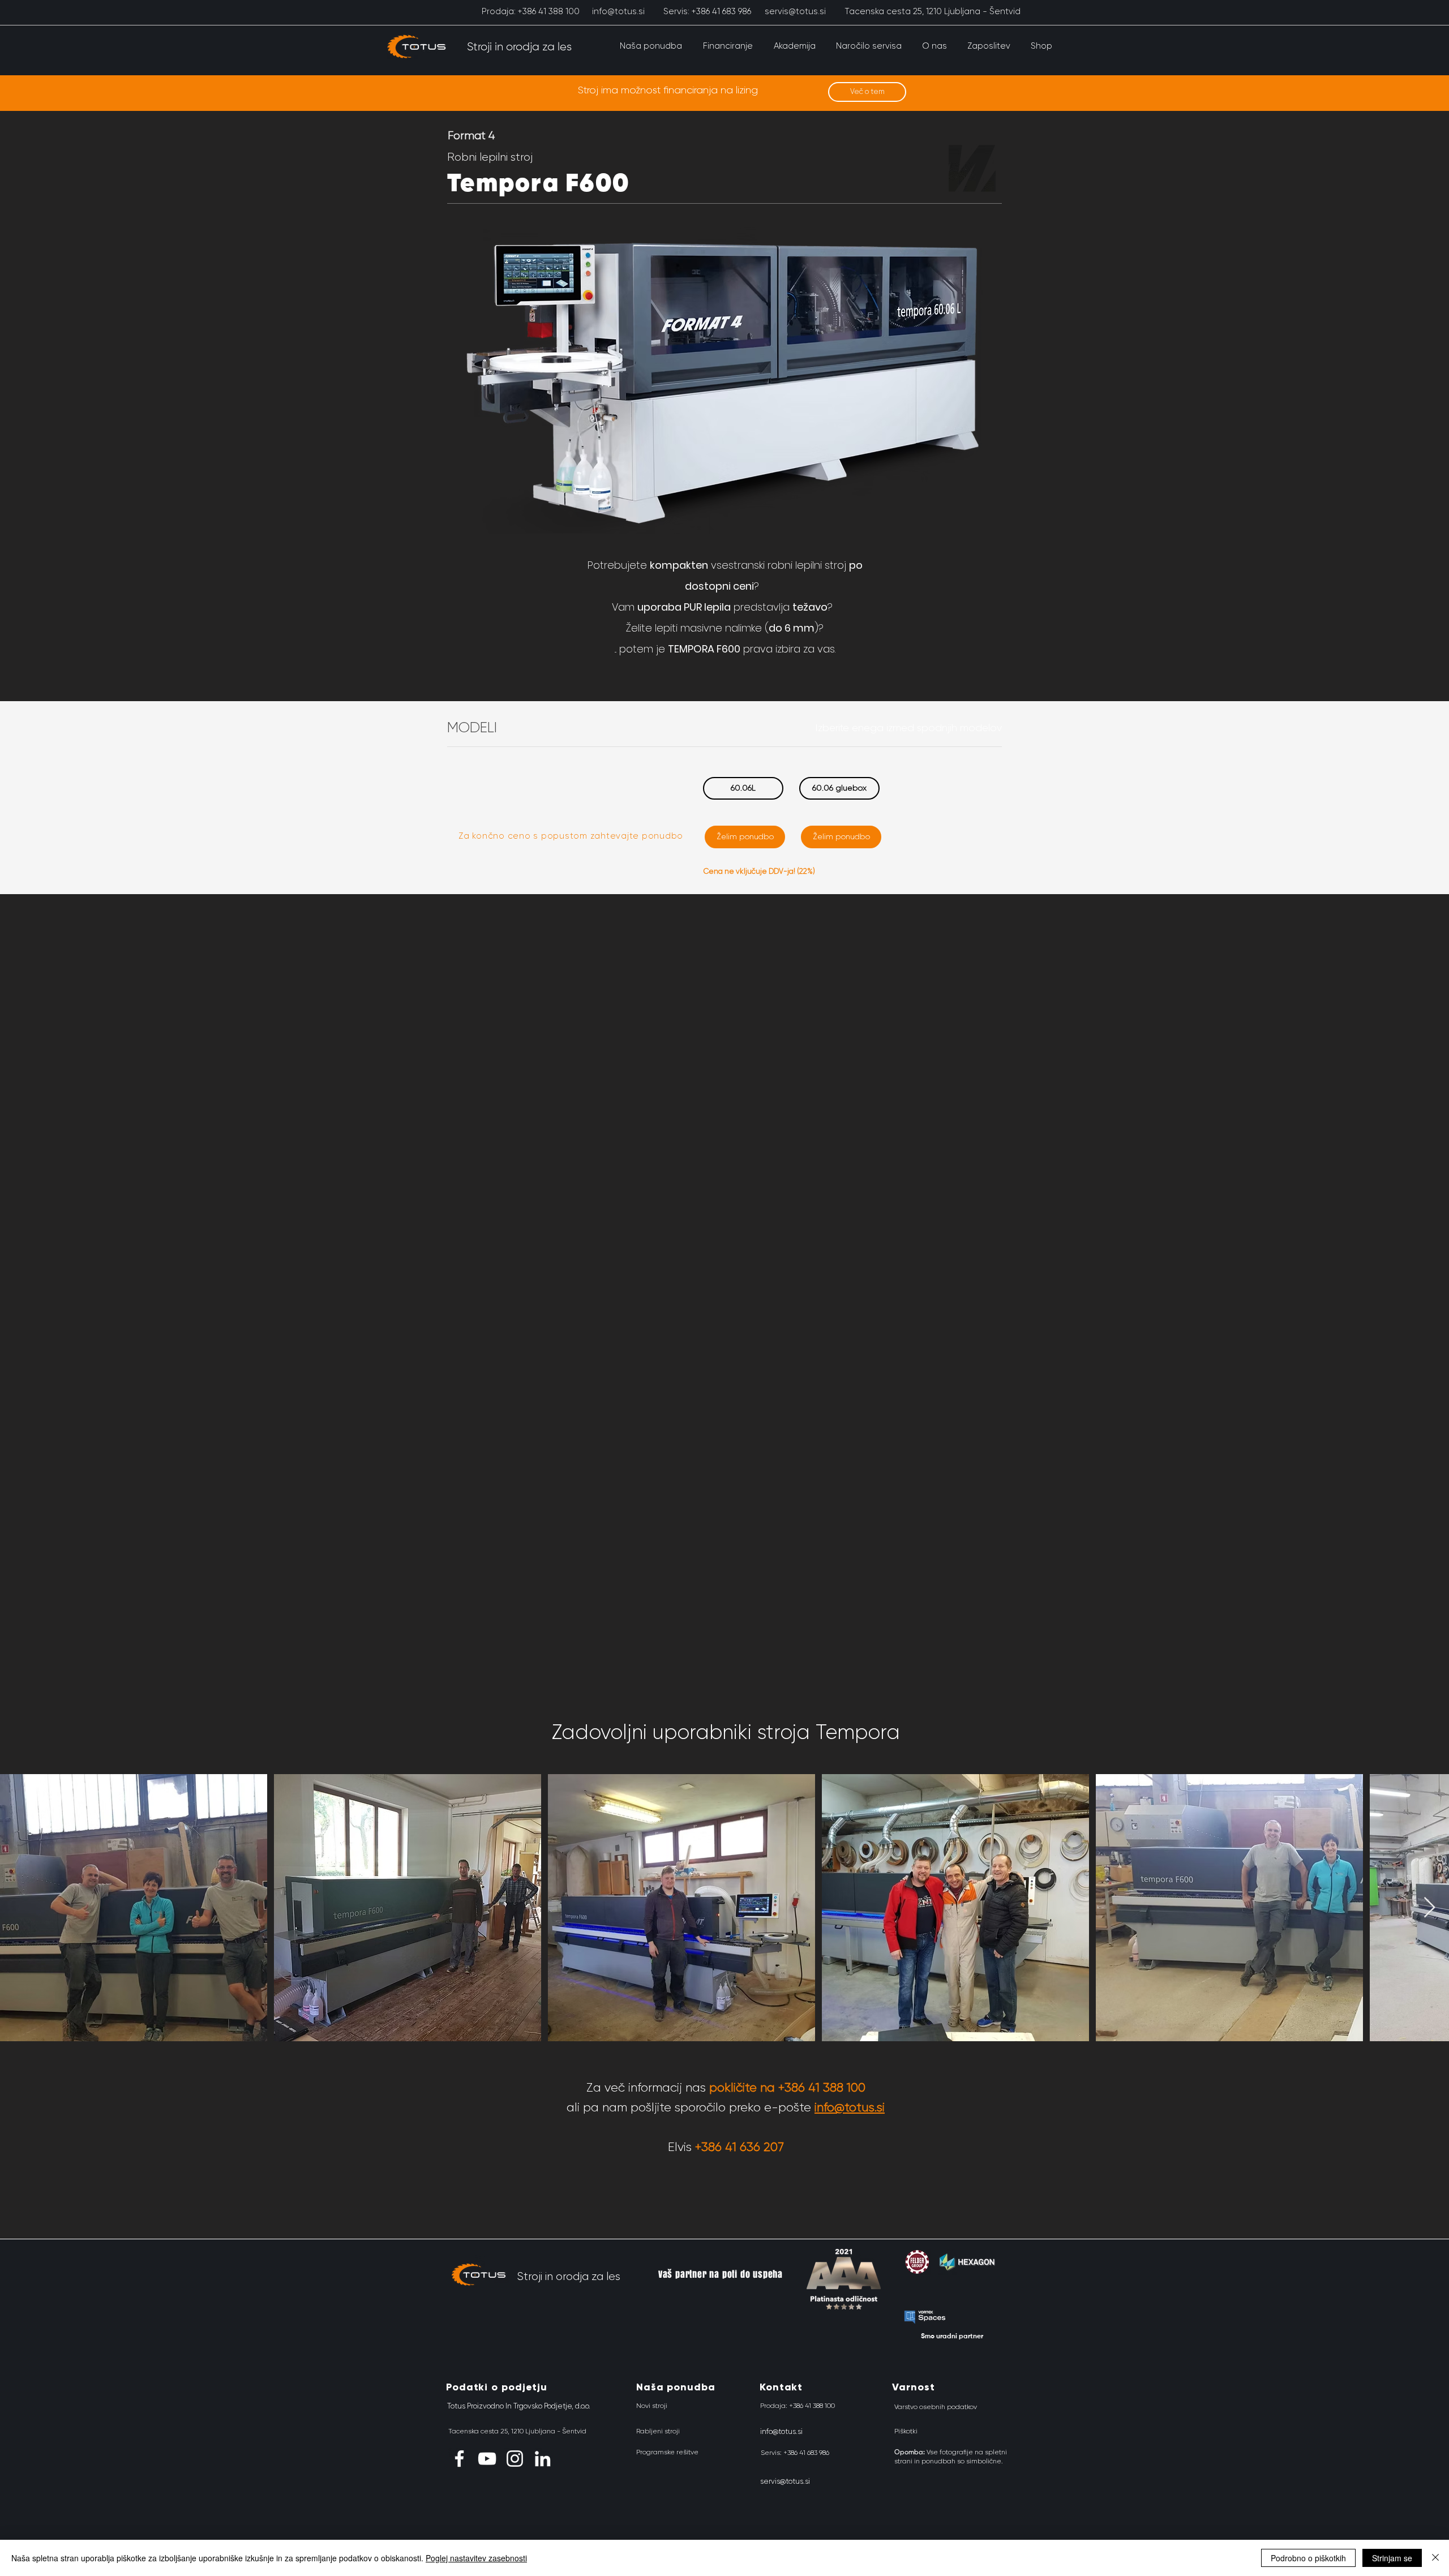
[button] (651, 46)
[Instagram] (515, 2459)
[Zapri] (1435, 2558)
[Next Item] (1429, 1908)
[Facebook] (459, 2459)
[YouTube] (487, 2459)
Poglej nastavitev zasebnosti (476, 2558)
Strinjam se (1392, 2558)
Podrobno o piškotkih (1308, 2558)
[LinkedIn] (543, 2459)
